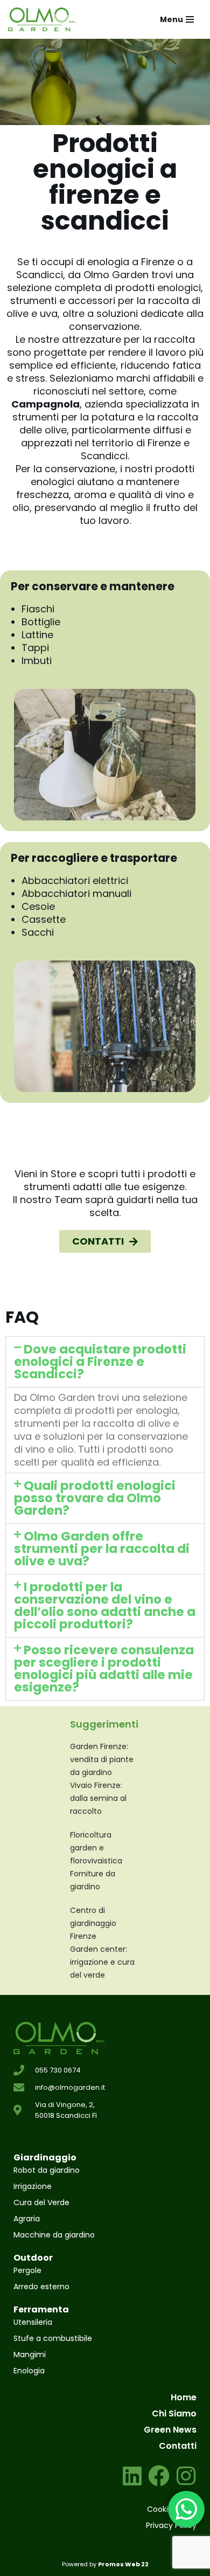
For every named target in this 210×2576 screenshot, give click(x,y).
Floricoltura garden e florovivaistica (96, 1848)
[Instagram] (186, 2476)
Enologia (29, 2371)
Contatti (178, 2446)
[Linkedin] (132, 2476)
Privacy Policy (171, 2525)
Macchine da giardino (54, 2235)
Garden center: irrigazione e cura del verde (102, 1962)
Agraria (27, 2219)
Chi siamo (174, 2413)
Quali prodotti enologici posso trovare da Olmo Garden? (95, 1498)
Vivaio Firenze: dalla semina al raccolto (98, 1798)
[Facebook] (159, 2476)
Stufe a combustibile (53, 2338)
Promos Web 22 (123, 2564)
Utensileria (33, 2322)
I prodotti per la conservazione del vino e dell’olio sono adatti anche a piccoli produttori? (105, 1605)
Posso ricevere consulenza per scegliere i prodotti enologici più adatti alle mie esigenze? (104, 1669)
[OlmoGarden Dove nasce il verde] (42, 19)
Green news (170, 2430)
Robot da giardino (47, 2170)
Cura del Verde (41, 2202)
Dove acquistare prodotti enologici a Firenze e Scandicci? (100, 1362)
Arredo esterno (41, 2287)
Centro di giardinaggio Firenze (93, 1923)
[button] (105, 1362)
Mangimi (30, 2354)
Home (184, 2397)
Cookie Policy (172, 2509)
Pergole (27, 2270)
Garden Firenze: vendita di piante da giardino (102, 1759)
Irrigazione (33, 2186)
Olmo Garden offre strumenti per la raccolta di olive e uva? (102, 1549)
